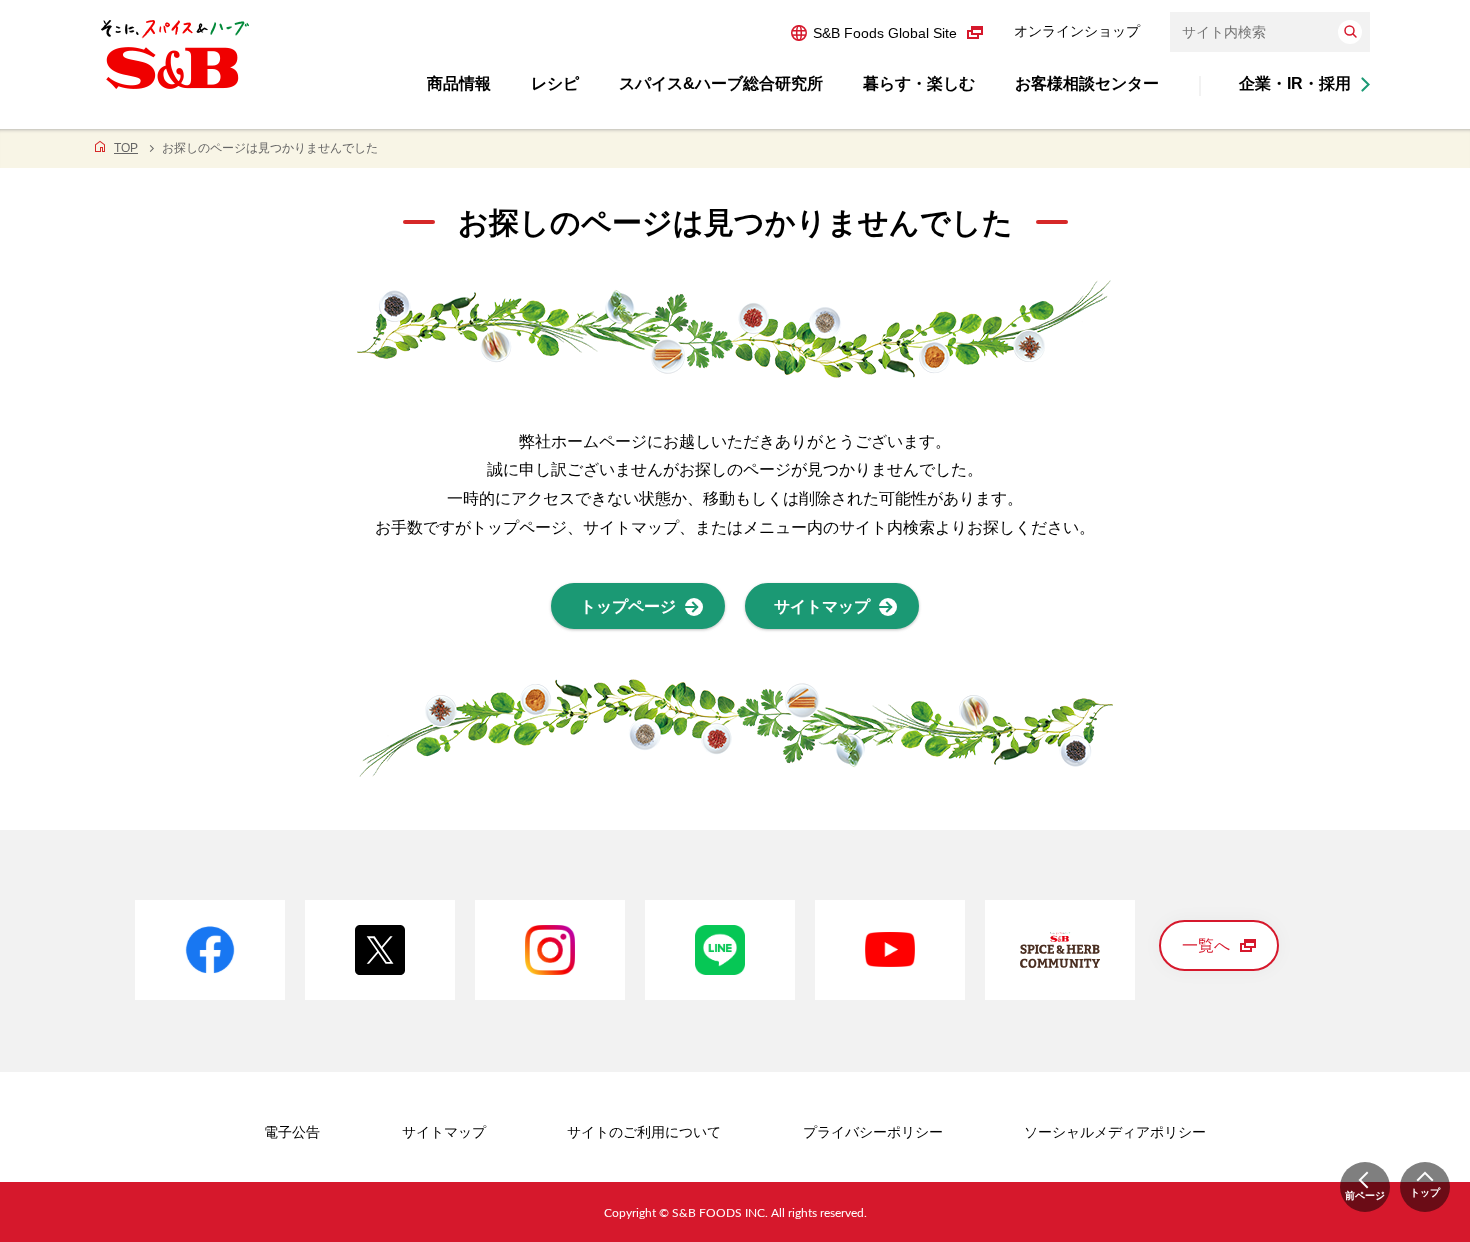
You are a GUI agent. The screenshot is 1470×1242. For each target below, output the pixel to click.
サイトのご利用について (644, 1132)
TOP (126, 148)
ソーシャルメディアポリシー (1115, 1132)
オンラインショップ (1077, 31)
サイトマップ (444, 1132)
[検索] (1350, 32)
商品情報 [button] (459, 83)
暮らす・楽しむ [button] (919, 83)
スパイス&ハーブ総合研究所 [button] (721, 83)
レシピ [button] (555, 83)
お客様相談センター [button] (1087, 83)
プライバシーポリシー (873, 1132)
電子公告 (292, 1132)
